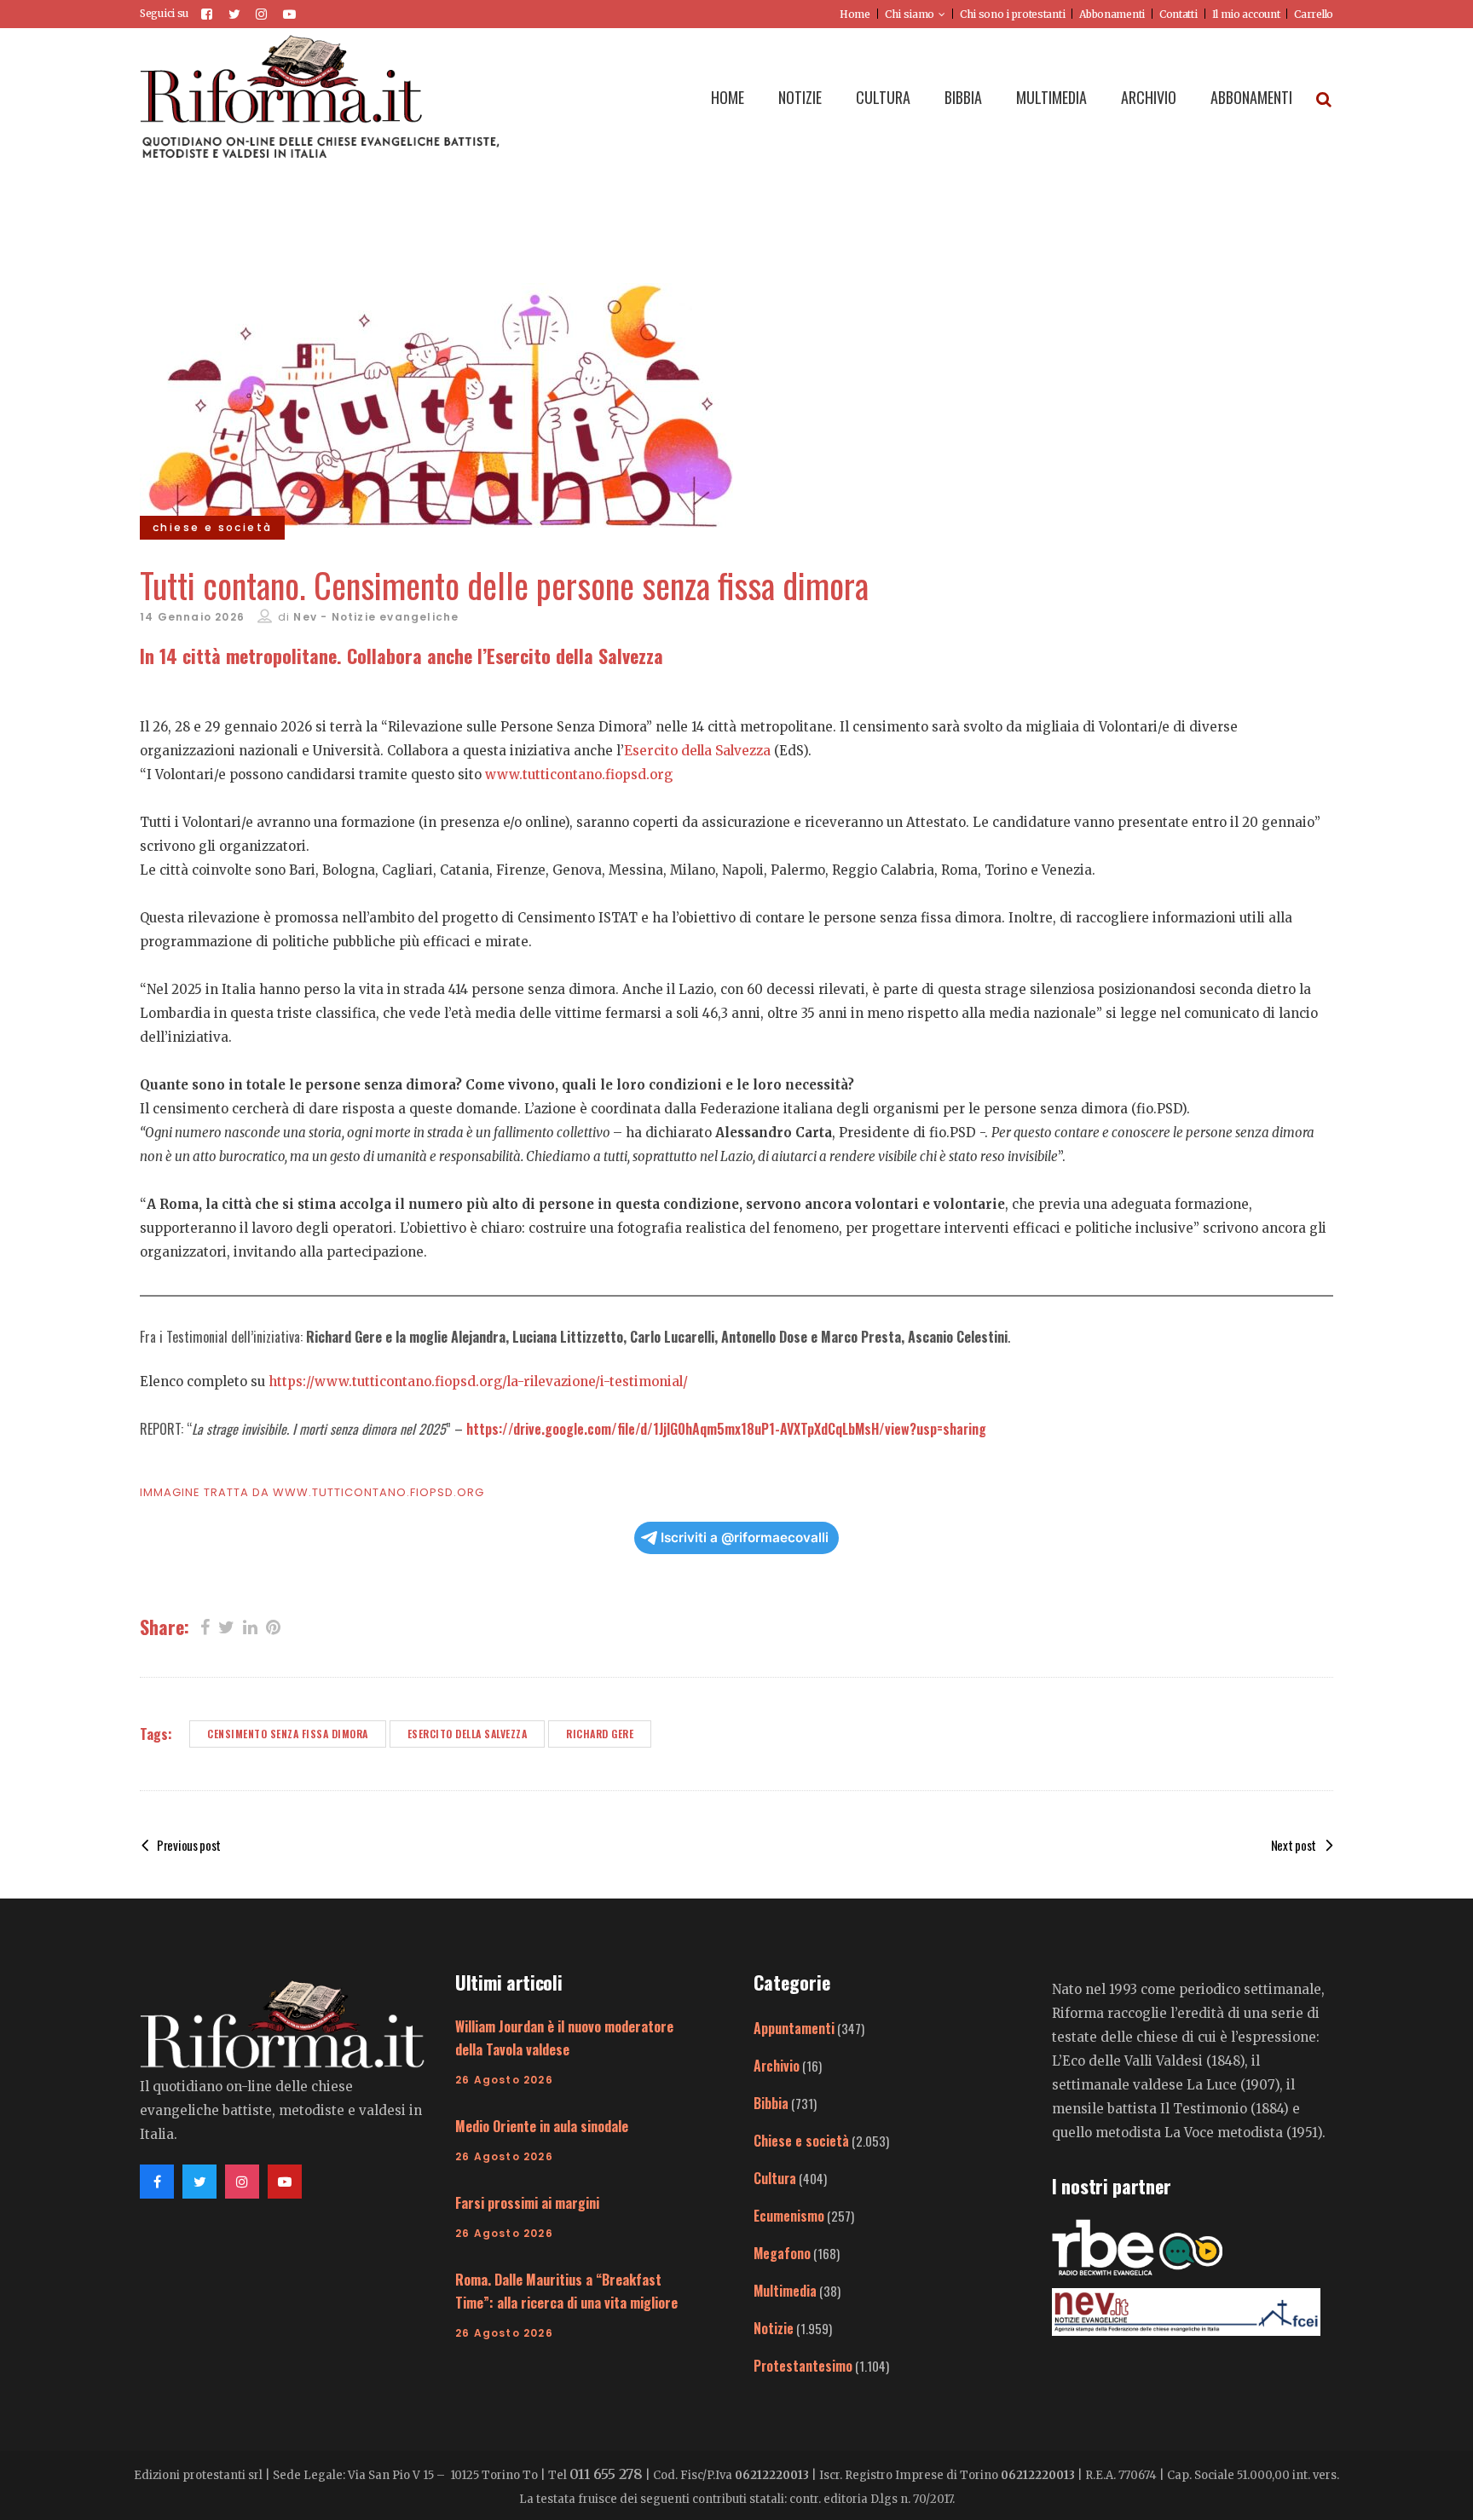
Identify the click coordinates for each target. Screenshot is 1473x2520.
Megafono (782, 2253)
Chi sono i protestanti (1012, 14)
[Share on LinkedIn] (250, 1626)
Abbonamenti (1112, 14)
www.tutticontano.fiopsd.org (579, 774)
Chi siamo (910, 14)
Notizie (774, 2328)
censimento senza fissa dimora (288, 1734)
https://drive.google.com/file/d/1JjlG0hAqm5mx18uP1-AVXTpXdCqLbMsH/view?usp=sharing (726, 1429)
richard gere (600, 1734)
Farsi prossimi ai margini (527, 2203)
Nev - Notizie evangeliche (376, 617)
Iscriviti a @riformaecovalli (745, 1537)
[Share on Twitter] (226, 1626)
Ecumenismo (789, 2216)
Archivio (777, 2066)
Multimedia (785, 2291)
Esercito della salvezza (468, 1734)
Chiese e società (801, 2141)
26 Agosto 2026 (504, 2080)
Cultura (775, 2178)
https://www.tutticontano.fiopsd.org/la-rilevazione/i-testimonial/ (478, 1381)
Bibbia (771, 2103)
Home (855, 14)
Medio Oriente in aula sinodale (542, 2126)
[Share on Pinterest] (273, 1626)
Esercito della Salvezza (697, 751)
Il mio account (1246, 14)
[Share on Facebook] (205, 1626)
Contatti (1178, 14)
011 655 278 (606, 2474)
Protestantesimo (803, 2366)
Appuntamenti (794, 2028)
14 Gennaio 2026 (192, 617)
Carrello (1314, 14)
